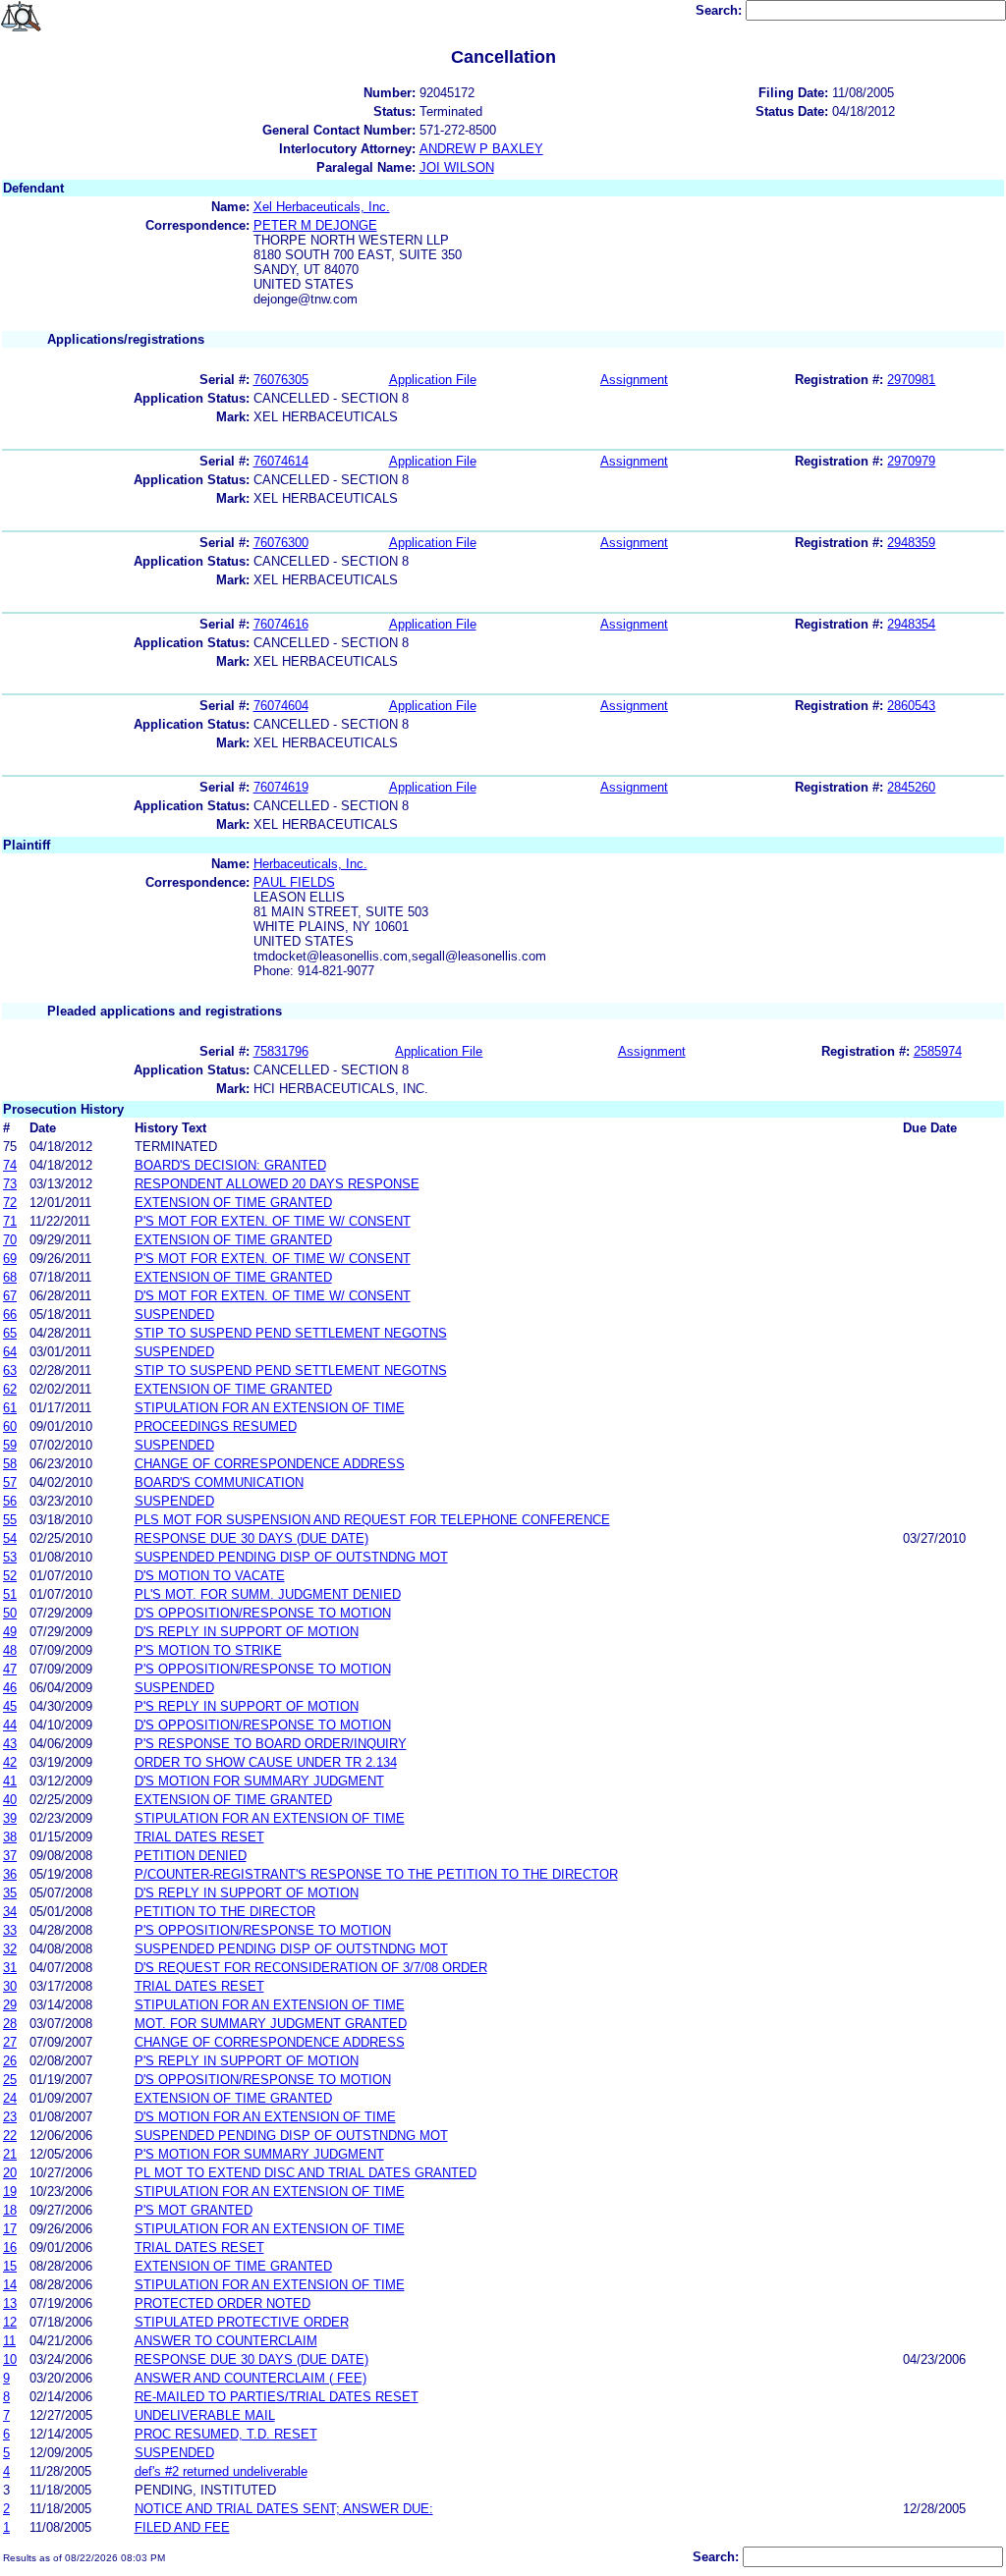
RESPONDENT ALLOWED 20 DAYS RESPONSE (277, 1184)
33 (10, 1930)
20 (10, 2173)
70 (10, 1240)
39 (10, 1818)
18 (10, 2210)
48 (10, 1650)
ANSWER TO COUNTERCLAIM (226, 2341)
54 (10, 1538)
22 (10, 2136)
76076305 (281, 380)
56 (10, 1501)
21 (10, 2154)
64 (10, 1352)
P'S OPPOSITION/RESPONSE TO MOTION (263, 1669)
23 (10, 2117)
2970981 (911, 380)
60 (10, 1426)
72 (10, 1203)
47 (10, 1669)
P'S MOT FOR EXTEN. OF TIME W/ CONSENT (273, 1221)
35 (10, 1893)
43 (10, 1744)
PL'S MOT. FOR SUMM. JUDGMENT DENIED (268, 1594)
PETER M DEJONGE (315, 225)
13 (10, 2303)
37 (10, 1856)
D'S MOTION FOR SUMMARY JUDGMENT (259, 1781)
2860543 (911, 706)
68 (10, 1277)
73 (10, 1184)
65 (10, 1333)
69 (10, 1259)
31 (10, 1968)
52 (10, 1576)
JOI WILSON (457, 167)
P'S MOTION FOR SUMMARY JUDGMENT (259, 2154)
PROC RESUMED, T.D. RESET (226, 2434)
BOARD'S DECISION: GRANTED (230, 1165)
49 (10, 1632)
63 (10, 1370)
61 (10, 1408)
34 (10, 1912)
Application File (433, 380)
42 (10, 1762)
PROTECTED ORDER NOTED (223, 2303)
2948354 (911, 624)
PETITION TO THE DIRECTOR (225, 1912)
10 (10, 2359)
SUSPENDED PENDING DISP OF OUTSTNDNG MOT (291, 1557)
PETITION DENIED (191, 1856)
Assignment (634, 380)
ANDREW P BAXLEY (481, 149)
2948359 (911, 543)
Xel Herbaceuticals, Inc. (322, 207)
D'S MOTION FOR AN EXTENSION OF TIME (265, 2117)
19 (10, 2192)
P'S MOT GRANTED (194, 2210)
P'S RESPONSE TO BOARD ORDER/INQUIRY (271, 1744)
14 (10, 2285)
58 (10, 1464)
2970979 (911, 461)
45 (10, 1706)
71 (10, 1221)
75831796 (281, 1051)
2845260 (911, 787)
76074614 (281, 461)
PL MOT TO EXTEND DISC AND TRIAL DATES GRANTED (306, 2173)
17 (10, 2229)
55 (10, 1520)
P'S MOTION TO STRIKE (208, 1650)
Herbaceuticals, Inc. (310, 864)
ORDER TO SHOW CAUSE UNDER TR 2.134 (266, 1762)
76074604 (281, 706)
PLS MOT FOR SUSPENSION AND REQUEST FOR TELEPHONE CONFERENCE (372, 1520)
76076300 (281, 543)
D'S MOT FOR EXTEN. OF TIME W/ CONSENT (273, 1296)
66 (10, 1315)
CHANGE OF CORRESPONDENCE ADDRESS (270, 1464)
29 (10, 2005)
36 (10, 1874)
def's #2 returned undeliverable (221, 2471)
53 (10, 1557)
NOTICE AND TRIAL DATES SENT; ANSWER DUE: (284, 2509)
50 (10, 1613)
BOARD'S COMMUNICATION (219, 1482)
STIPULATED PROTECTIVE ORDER (242, 2322)
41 (10, 1781)
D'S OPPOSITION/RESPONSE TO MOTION (263, 1613)
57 (10, 1482)
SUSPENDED (174, 1315)
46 (10, 1688)
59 (10, 1445)
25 (10, 2080)
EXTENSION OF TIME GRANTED (233, 1203)
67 (10, 1296)
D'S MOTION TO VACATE (210, 1576)
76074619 (281, 787)
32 (10, 1949)
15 (10, 2266)
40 (10, 1800)
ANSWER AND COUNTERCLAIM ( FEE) (251, 2378)
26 (10, 2061)
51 (10, 1594)
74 (10, 1165)
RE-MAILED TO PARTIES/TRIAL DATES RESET (277, 2397)
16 (10, 2247)
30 (10, 1986)
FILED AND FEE (182, 2527)
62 (10, 1389)
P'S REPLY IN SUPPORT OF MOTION (247, 1706)
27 (10, 2042)
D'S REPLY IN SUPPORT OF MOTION (247, 1632)
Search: (721, 10)
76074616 (281, 624)
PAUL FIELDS (294, 882)
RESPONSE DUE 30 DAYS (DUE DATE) (251, 1538)
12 (10, 2322)
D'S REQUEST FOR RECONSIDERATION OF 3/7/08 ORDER (311, 1968)
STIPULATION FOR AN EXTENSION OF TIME (270, 1408)
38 (10, 1837)
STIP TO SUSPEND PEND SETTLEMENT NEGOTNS (291, 1333)
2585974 (938, 1051)
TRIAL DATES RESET (199, 1837)
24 (10, 2098)
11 (9, 2341)
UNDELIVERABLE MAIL (205, 2415)
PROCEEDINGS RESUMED (216, 1426)
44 (10, 1725)
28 (10, 2024)
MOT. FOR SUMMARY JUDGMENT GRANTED (271, 2024)
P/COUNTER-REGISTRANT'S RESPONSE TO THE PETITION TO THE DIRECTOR (376, 1874)
